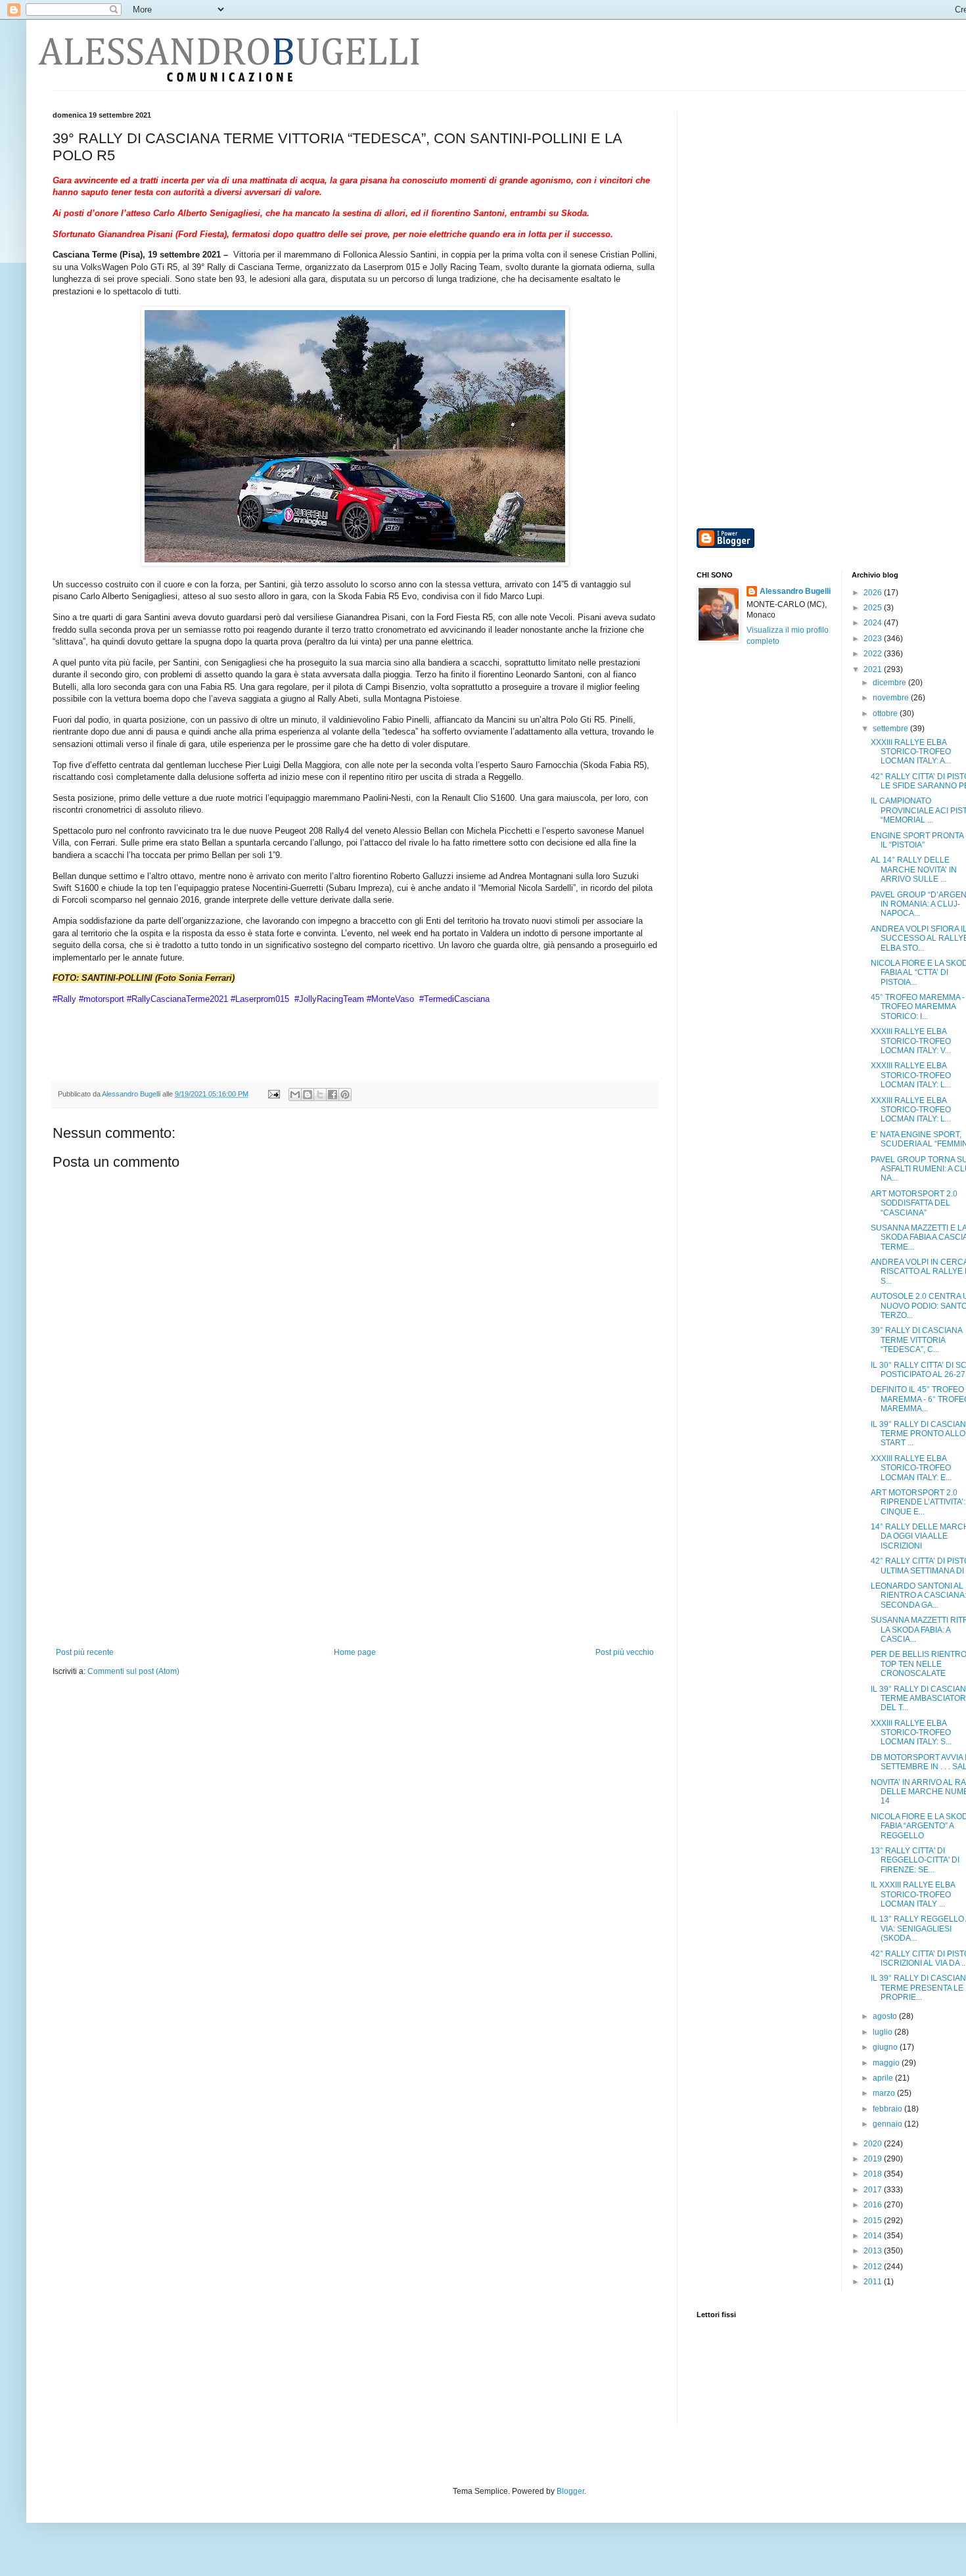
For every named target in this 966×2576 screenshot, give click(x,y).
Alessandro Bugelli (795, 591)
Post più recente (85, 1652)
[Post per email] (273, 1094)
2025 (874, 608)
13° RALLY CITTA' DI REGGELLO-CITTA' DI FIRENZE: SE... (915, 1860)
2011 (874, 2282)
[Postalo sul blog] (308, 1095)
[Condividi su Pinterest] (345, 1095)
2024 (874, 623)
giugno (886, 2047)
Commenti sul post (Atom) (133, 1671)
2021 (874, 669)
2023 (874, 639)
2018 (874, 2174)
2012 (874, 2267)
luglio (884, 2032)
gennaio (888, 2124)
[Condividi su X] (320, 1095)
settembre (891, 729)
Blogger (570, 2491)
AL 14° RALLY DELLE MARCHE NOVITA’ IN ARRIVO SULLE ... (914, 870)
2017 (874, 2190)
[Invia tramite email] (295, 1095)
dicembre (890, 683)
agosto (886, 2016)
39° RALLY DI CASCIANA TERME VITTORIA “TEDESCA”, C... (916, 1340)
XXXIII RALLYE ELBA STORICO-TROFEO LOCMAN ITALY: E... (911, 1468)
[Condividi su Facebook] (333, 1095)
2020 (874, 2144)
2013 (874, 2251)
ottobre (886, 713)
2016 (874, 2205)
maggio (887, 2063)
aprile (884, 2078)
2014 (874, 2236)
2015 (874, 2221)
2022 (874, 654)
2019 (874, 2159)
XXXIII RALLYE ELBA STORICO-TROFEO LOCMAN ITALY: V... (911, 1041)
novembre (892, 698)
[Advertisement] (355, 1549)
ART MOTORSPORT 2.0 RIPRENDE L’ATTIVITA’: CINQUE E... (918, 1502)
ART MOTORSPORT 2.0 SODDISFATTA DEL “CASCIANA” (914, 1203)
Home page (355, 1652)
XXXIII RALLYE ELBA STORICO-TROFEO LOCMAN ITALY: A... (911, 752)
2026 (874, 593)
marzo (885, 2093)
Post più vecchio (625, 1652)
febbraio (888, 2109)
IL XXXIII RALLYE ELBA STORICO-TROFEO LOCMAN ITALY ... (913, 1894)
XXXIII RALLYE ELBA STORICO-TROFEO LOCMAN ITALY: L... (911, 1075)
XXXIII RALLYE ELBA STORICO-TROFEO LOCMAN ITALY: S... (911, 1733)
